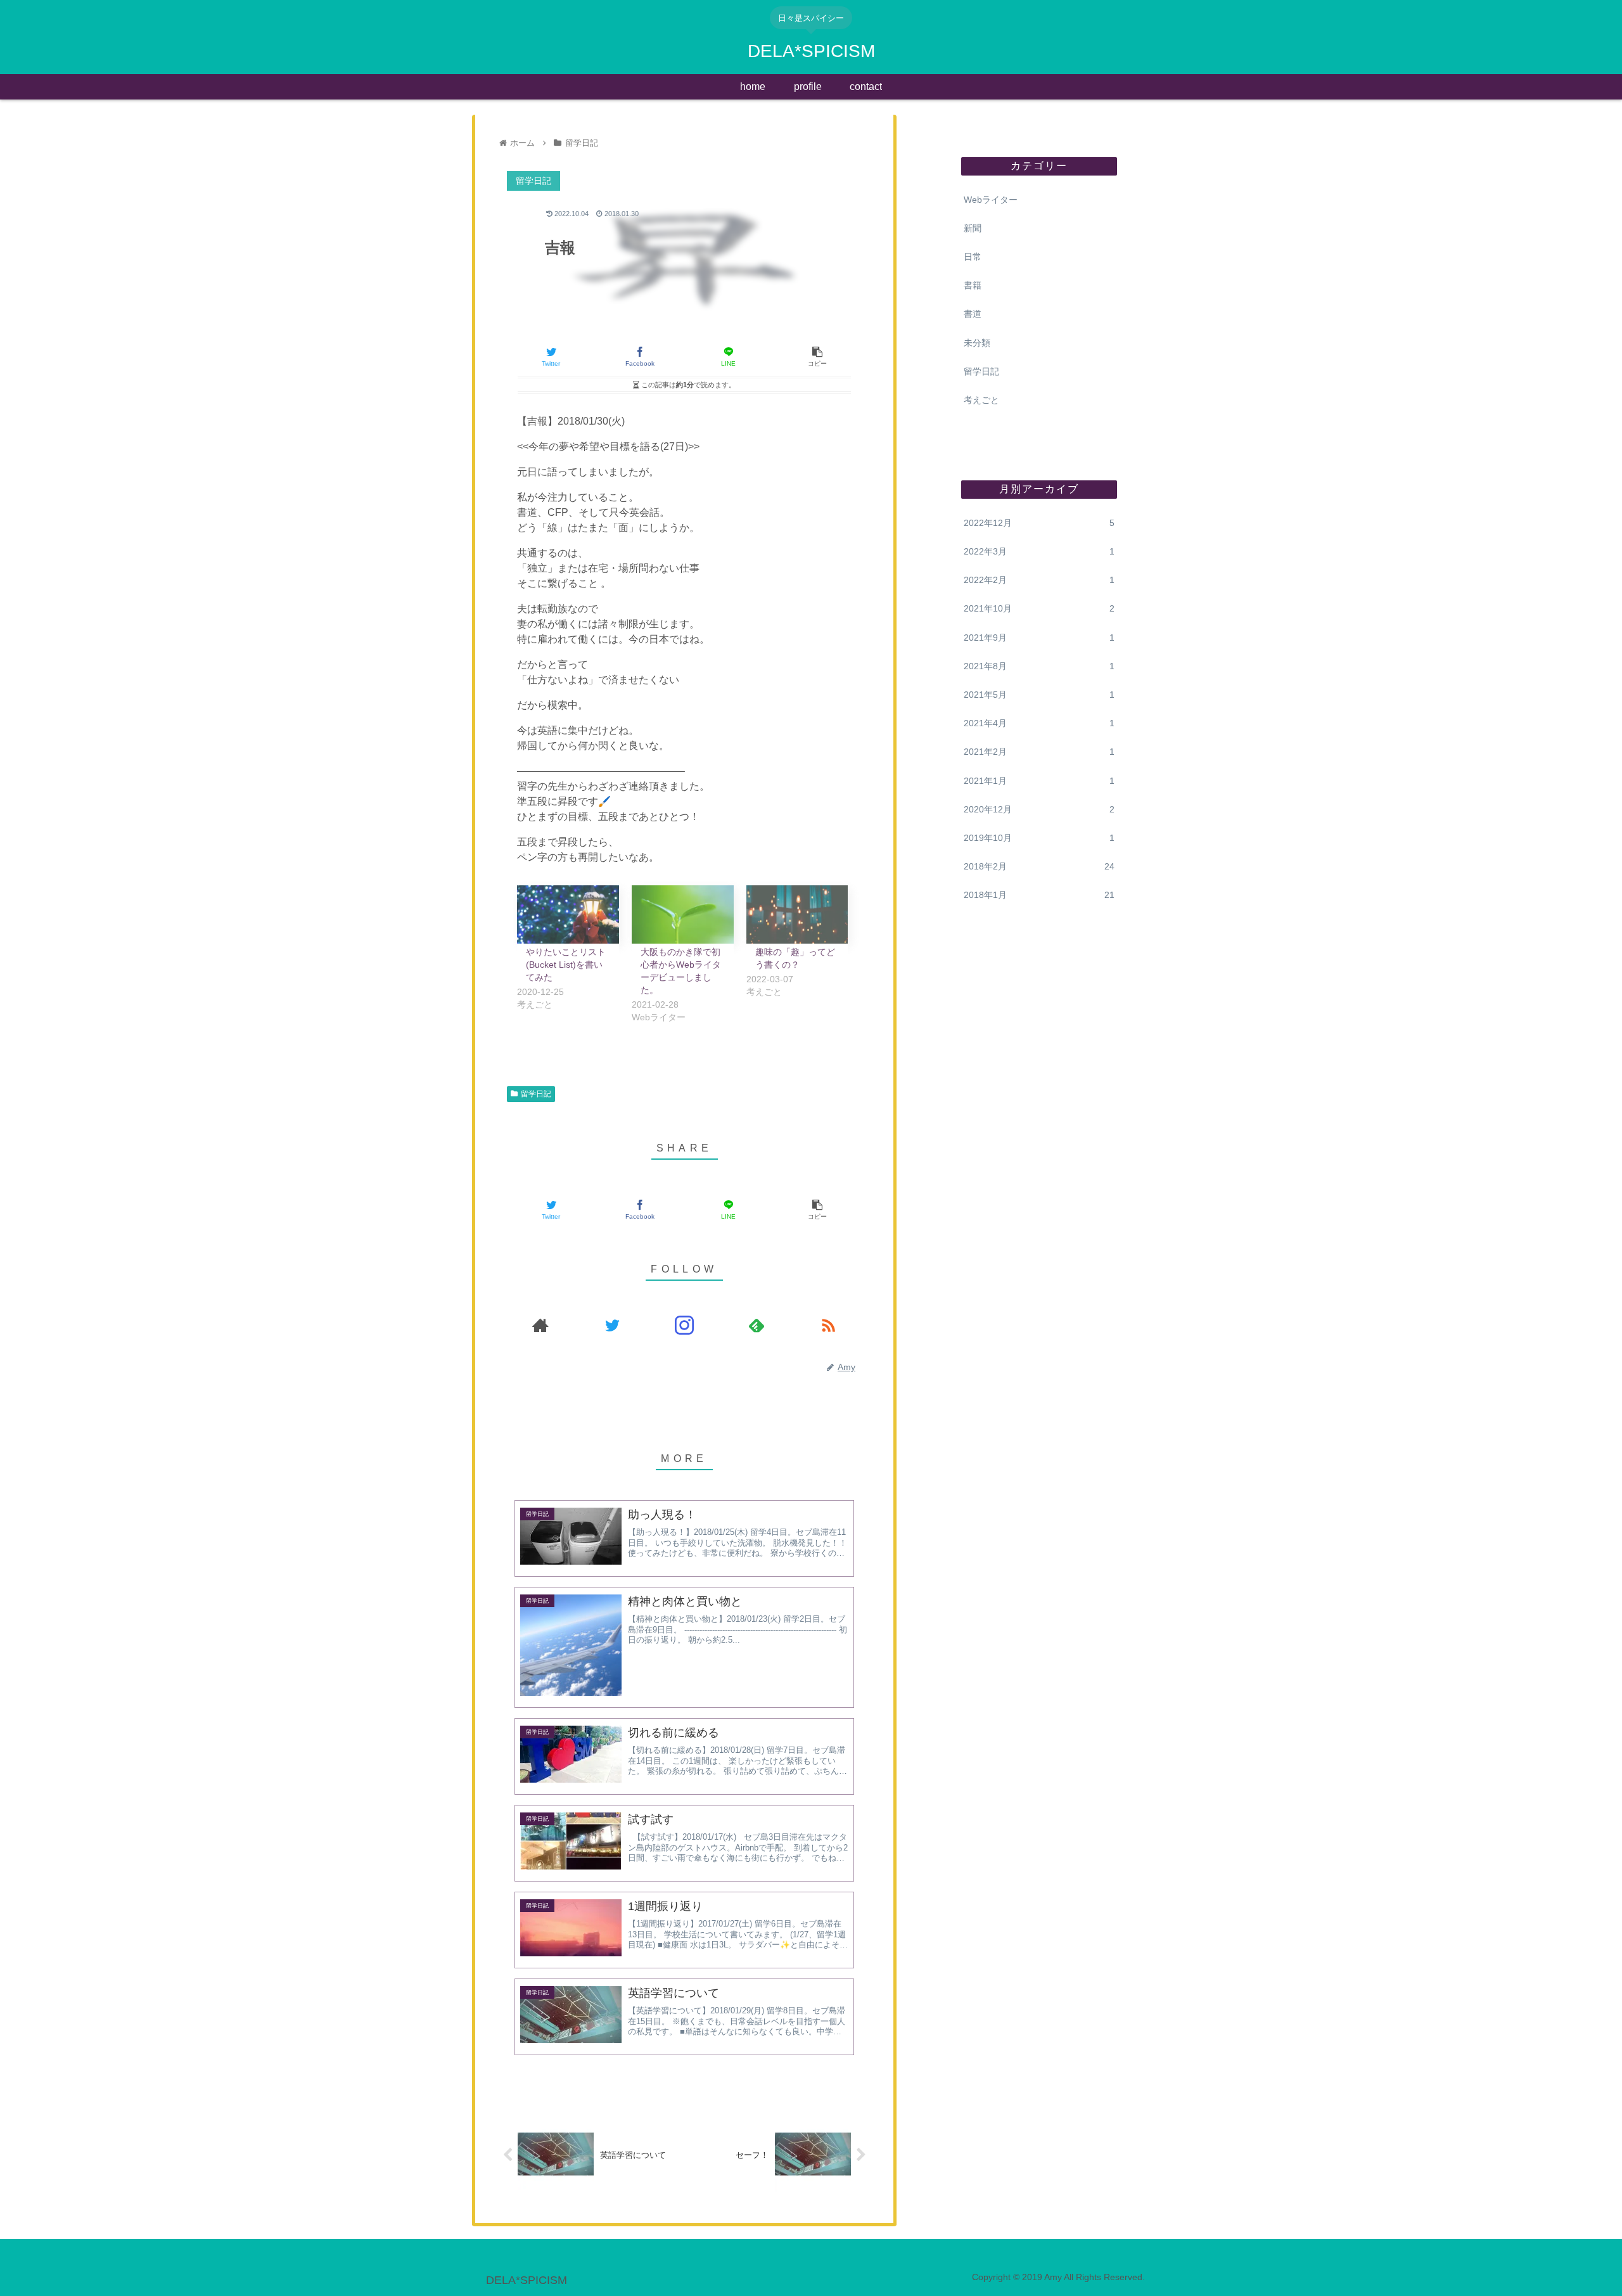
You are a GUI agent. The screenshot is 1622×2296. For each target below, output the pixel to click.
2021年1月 (1039, 781)
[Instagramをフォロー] (684, 1325)
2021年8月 (1039, 666)
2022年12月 (1039, 523)
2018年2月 (1039, 866)
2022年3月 (1039, 551)
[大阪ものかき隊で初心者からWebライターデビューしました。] (683, 914)
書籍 (973, 285)
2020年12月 (1039, 809)
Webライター (991, 200)
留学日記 (536, 1094)
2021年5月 (1039, 695)
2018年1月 (1039, 895)
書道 (973, 314)
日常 (973, 257)
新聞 (973, 228)
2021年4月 (1039, 723)
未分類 (977, 343)
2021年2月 (1039, 752)
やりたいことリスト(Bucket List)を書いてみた (566, 965)
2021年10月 (1039, 608)
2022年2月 (1039, 580)
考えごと (981, 400)
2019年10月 (1039, 838)
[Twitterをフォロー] (613, 1325)
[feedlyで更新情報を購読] (757, 1325)
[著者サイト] (540, 1325)
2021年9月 (1039, 638)
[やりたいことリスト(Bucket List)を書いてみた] (568, 914)
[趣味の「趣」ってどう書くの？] (797, 914)
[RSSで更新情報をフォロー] (828, 1325)
